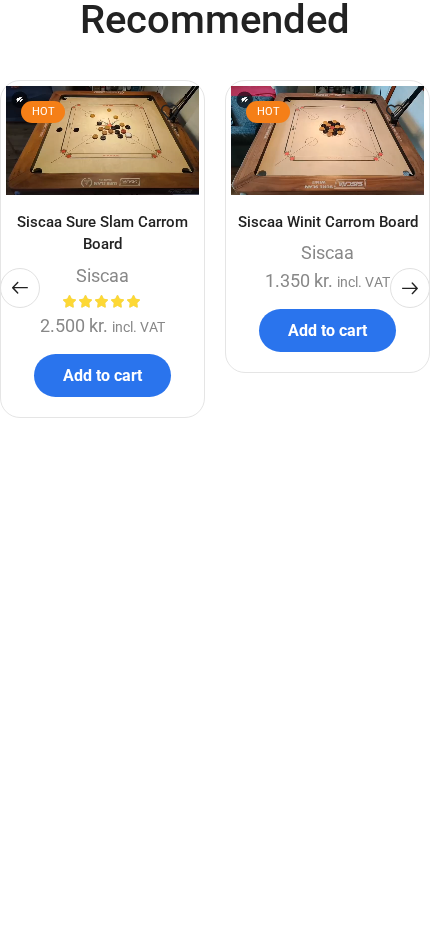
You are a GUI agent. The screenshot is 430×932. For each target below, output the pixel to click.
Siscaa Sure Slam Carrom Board (102, 233)
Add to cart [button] (102, 375)
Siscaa (102, 275)
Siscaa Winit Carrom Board (328, 222)
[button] (20, 288)
